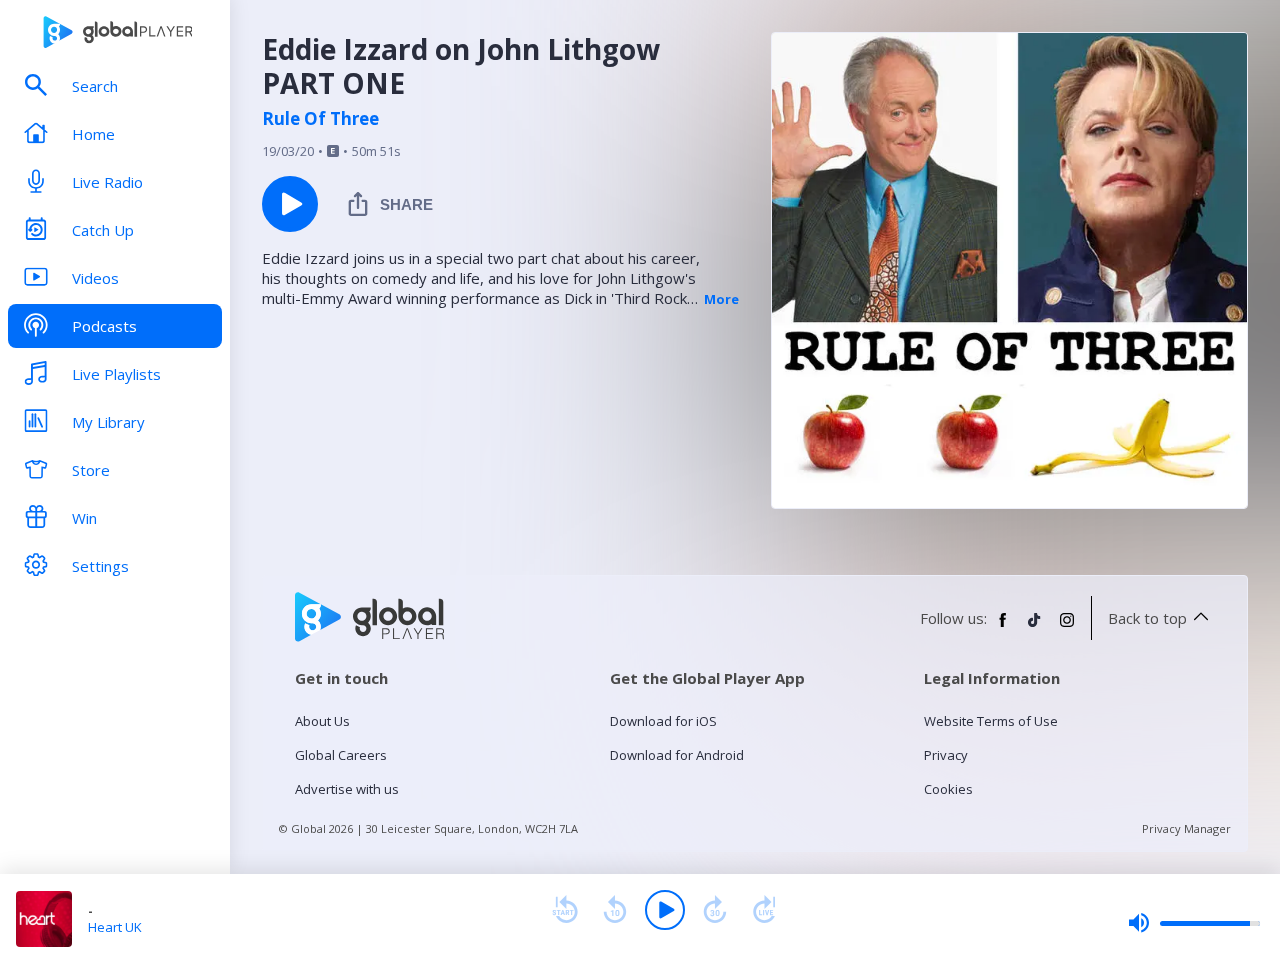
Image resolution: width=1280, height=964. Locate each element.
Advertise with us (347, 789)
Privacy (946, 755)
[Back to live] (765, 910)
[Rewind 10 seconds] (615, 910)
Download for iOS (663, 721)
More (721, 299)
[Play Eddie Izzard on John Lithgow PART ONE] (290, 204)
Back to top (1147, 618)
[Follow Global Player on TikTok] (1035, 628)
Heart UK (115, 927)
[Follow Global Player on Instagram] (1067, 628)
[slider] (1194, 923)
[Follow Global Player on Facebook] (1003, 628)
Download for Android (677, 755)
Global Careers (341, 755)
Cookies (948, 789)
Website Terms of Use (991, 721)
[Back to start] (565, 910)
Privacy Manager (1186, 828)
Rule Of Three (320, 119)
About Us (322, 721)
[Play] (665, 910)
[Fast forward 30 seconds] (715, 910)
